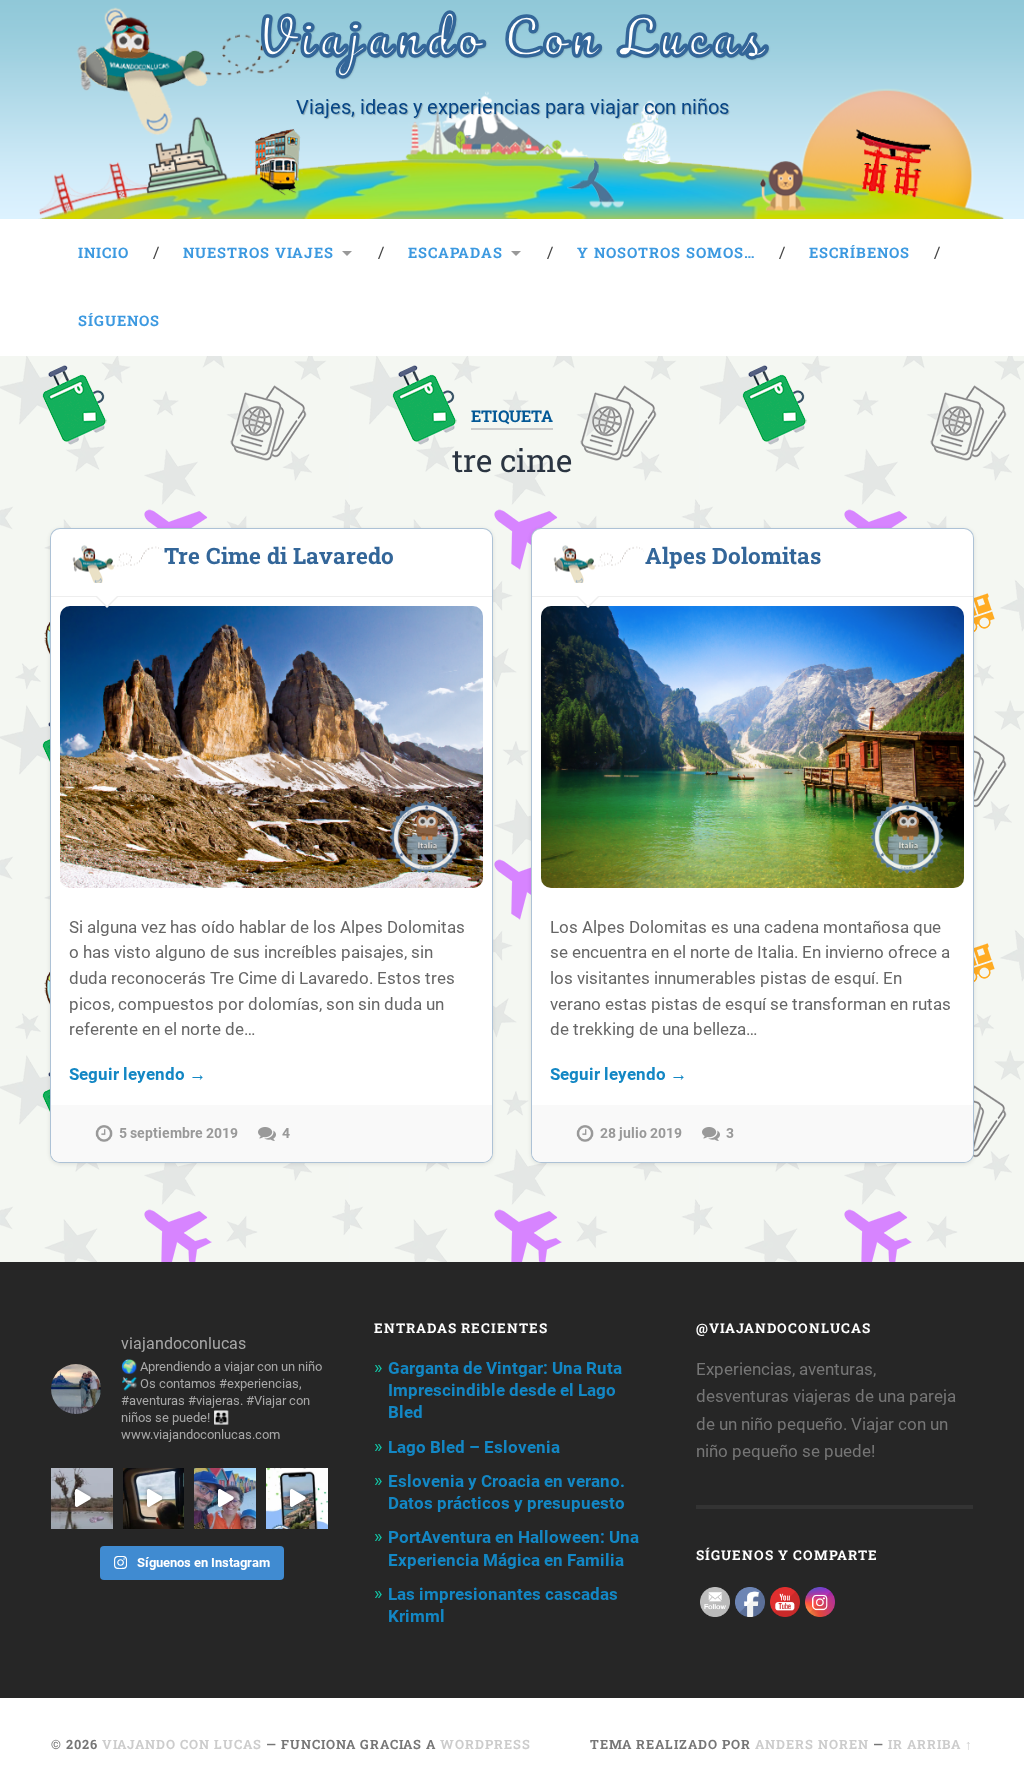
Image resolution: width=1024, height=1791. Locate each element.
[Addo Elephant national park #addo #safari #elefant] (154, 1499)
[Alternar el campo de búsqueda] (939, 321)
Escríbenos (859, 252)
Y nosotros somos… (666, 252)
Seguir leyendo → (137, 1074)
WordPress (485, 1744)
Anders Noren (812, 1744)
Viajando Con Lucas (182, 1744)
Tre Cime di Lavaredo (279, 555)
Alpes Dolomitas (733, 555)
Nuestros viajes (258, 252)
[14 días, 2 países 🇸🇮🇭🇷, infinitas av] (297, 1499)
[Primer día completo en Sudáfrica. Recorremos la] (225, 1499)
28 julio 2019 (641, 1133)
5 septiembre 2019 (178, 1133)
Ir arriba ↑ (930, 1744)
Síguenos (119, 320)
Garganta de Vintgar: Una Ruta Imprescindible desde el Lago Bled (505, 1390)
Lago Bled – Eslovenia (474, 1447)
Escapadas (455, 252)
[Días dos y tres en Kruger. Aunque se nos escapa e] (82, 1499)
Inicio (103, 252)
